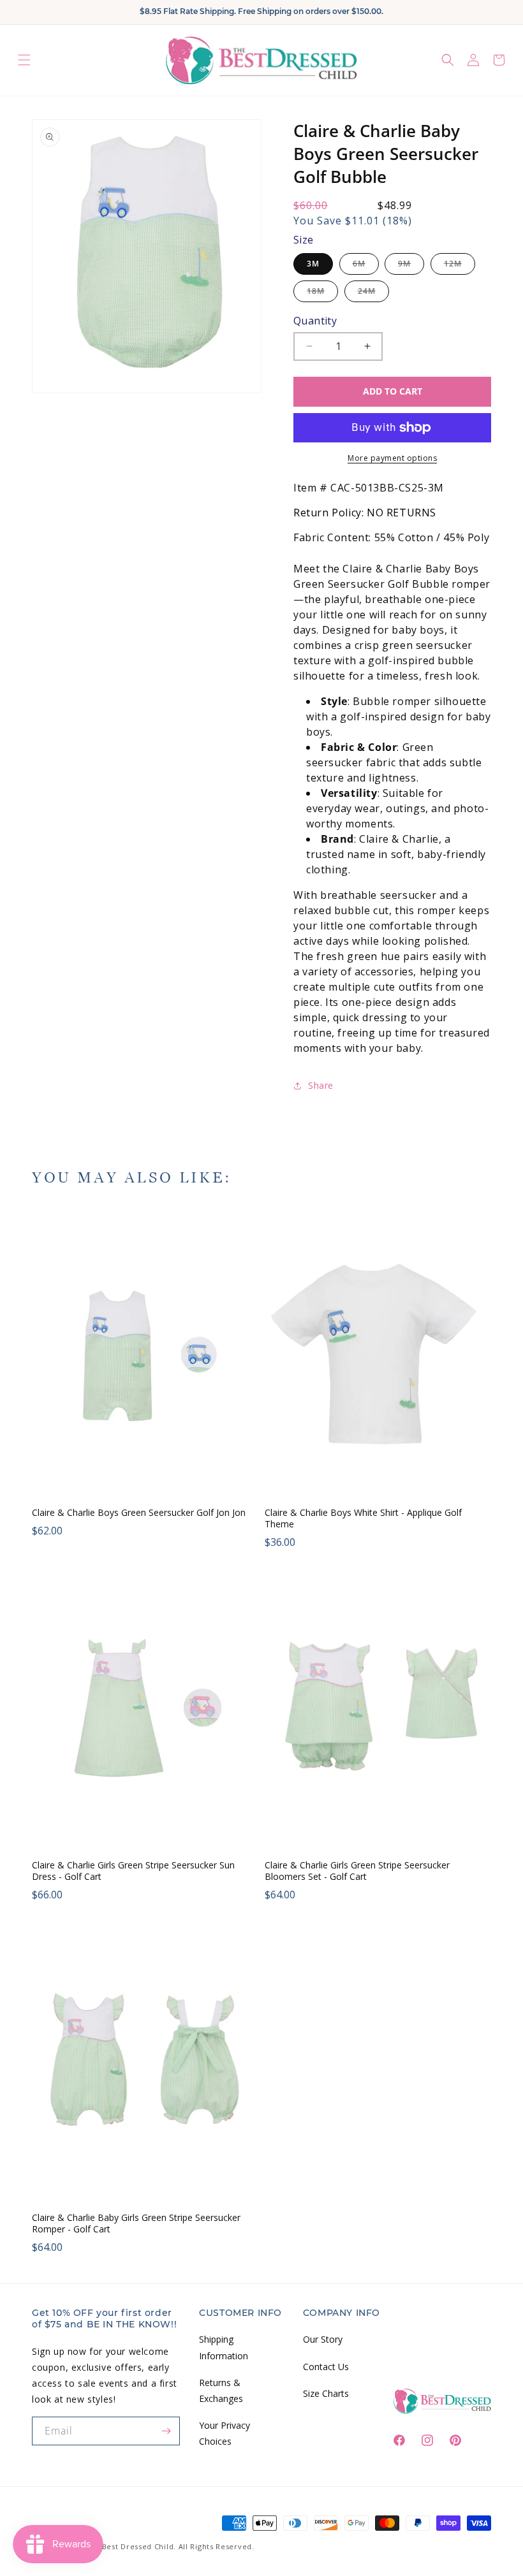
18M (322, 294)
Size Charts (326, 2393)
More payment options (392, 458)
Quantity (315, 321)
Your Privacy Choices (225, 2433)
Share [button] (321, 1085)
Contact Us (326, 2367)
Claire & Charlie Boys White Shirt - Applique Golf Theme (363, 1518)
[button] (24, 60)
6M (366, 266)
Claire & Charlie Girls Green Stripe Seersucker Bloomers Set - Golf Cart (357, 1871)
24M (373, 294)
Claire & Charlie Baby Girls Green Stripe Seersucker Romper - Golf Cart (136, 2223)
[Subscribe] (166, 2431)
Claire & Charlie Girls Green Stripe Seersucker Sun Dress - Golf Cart (133, 1871)
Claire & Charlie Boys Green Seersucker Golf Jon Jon (139, 1513)
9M (411, 266)
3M (313, 264)
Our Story (323, 2339)
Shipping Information (224, 2347)
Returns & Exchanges (221, 2390)
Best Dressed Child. (139, 2546)
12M (460, 266)
